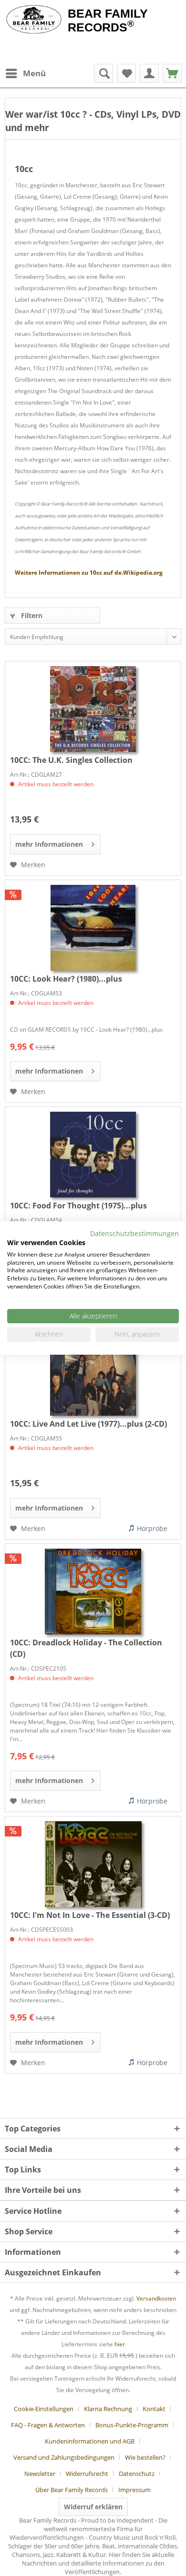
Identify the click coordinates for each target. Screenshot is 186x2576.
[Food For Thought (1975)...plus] (93, 1155)
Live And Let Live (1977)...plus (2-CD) (88, 1424)
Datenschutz (137, 2474)
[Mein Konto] (149, 73)
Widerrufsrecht (87, 2474)
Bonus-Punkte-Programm (132, 2425)
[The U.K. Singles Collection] (93, 709)
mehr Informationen (49, 844)
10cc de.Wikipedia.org (89, 573)
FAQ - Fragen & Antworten (48, 2425)
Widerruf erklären (93, 2507)
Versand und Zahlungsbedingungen (64, 2457)
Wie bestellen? (145, 2457)
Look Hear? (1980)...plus (66, 979)
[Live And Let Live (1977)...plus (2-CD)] (93, 1373)
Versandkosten (156, 2298)
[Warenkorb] (172, 73)
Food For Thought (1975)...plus (78, 1206)
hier (120, 2344)
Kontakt (154, 2409)
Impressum (134, 2490)
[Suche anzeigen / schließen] (103, 73)
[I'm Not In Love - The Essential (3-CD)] (93, 1864)
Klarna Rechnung (108, 2409)
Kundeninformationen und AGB (90, 2441)
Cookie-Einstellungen (44, 2409)
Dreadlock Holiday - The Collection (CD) (86, 1648)
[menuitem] (25, 73)
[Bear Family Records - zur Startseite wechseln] (34, 20)
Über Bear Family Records (72, 2490)
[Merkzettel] (126, 73)
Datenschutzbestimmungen (134, 1233)
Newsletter (40, 2474)
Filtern (31, 615)
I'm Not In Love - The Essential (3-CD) (90, 1915)
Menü (34, 73)
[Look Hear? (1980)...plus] (93, 928)
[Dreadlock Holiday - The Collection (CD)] (93, 1592)
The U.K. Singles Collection (71, 760)
